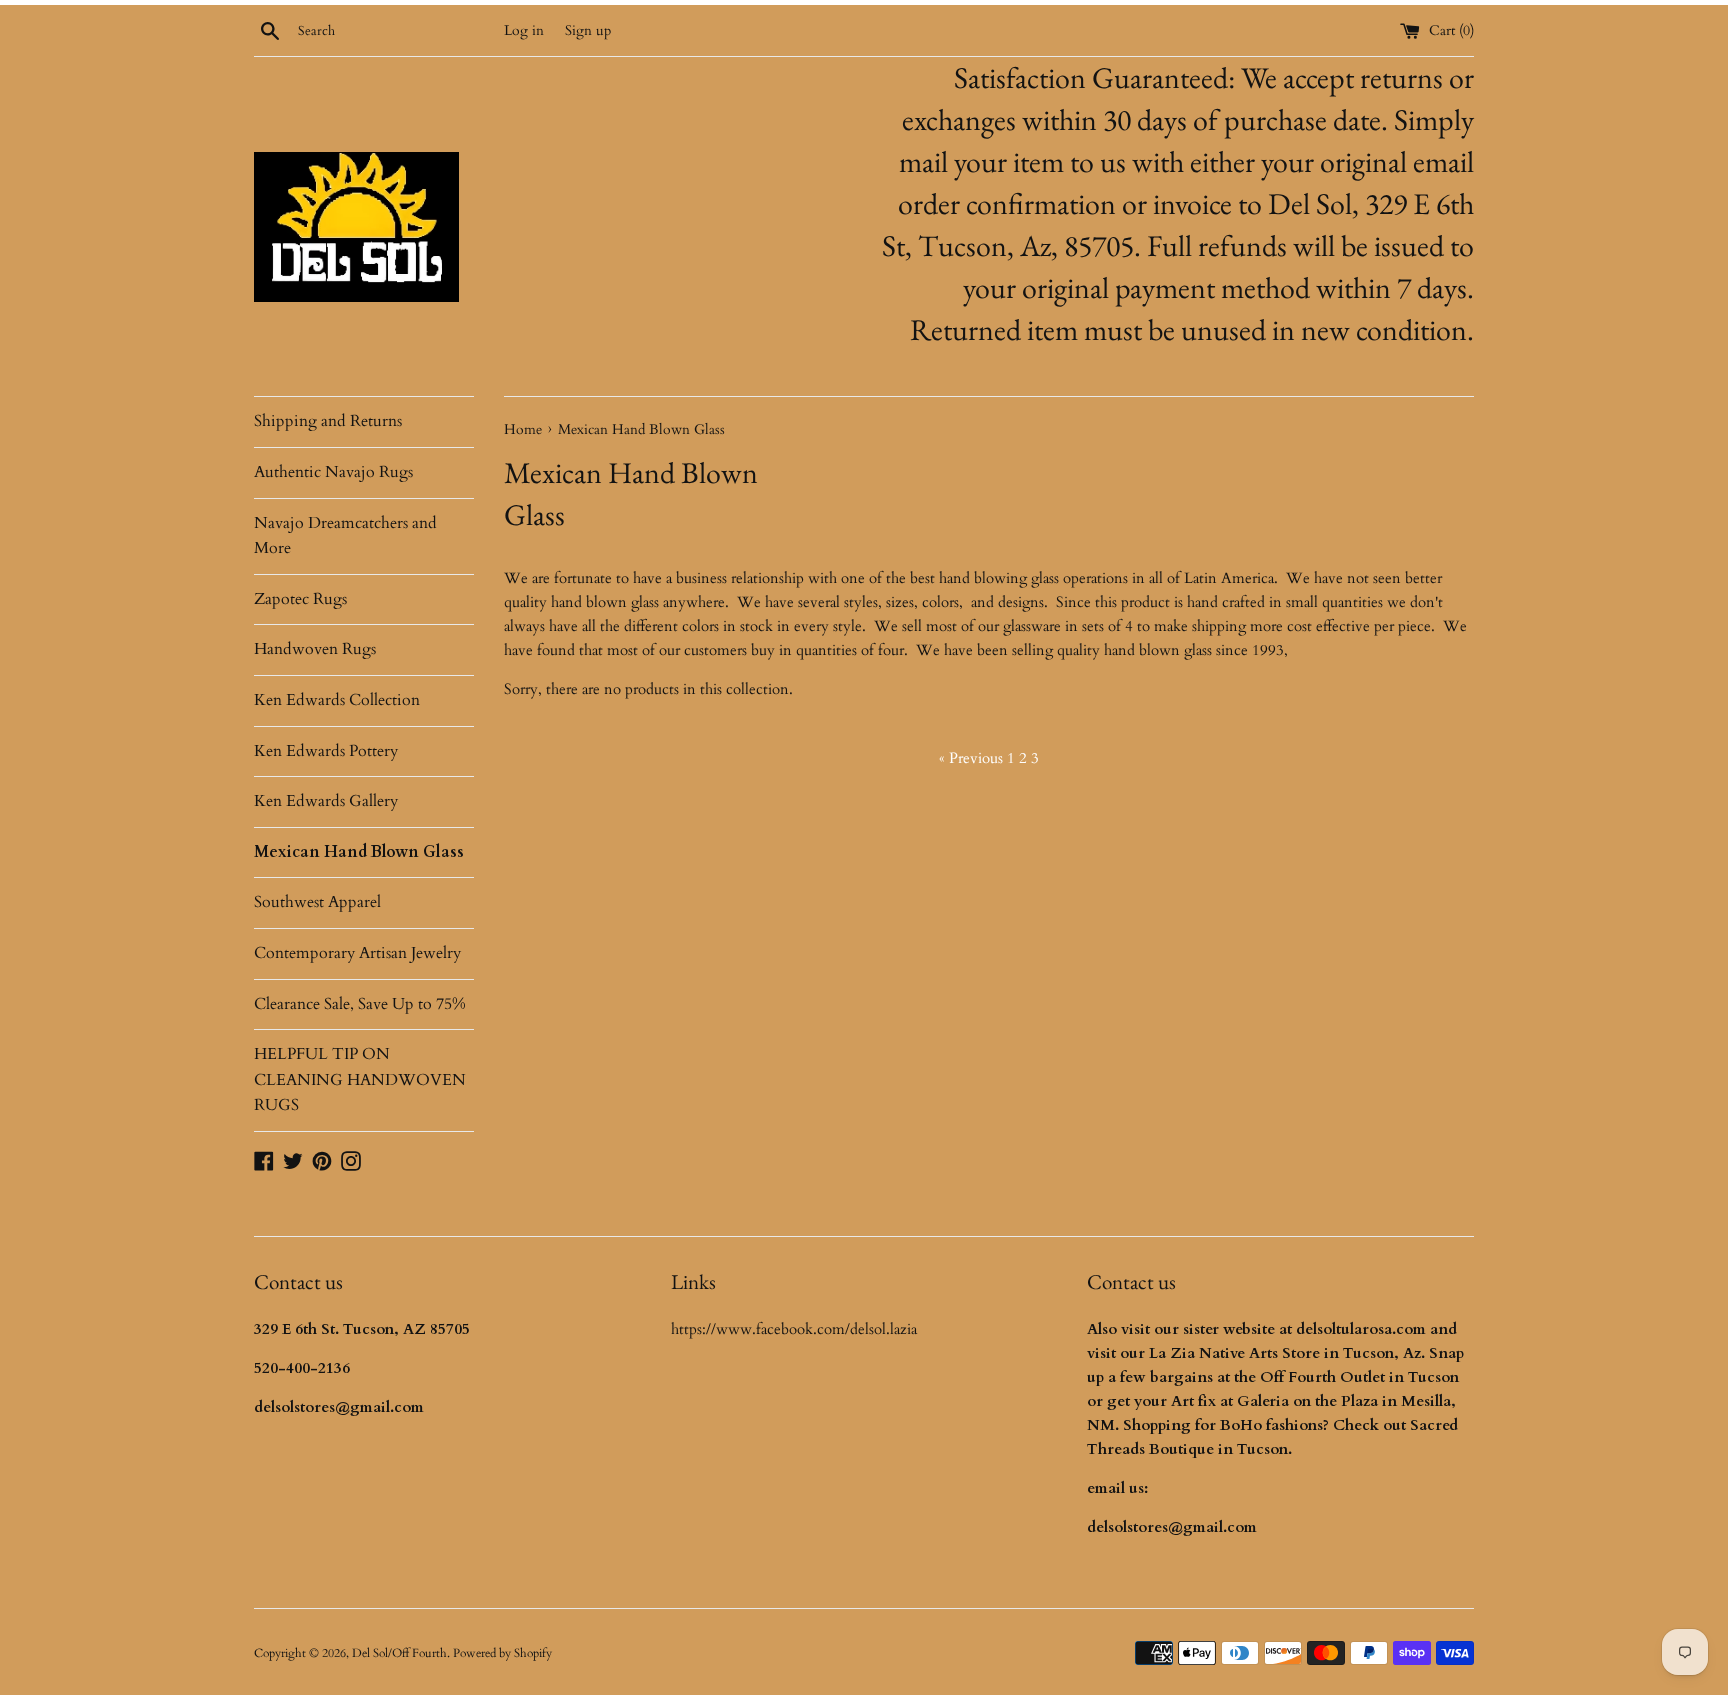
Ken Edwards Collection (337, 700)
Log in (524, 31)
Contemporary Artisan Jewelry (357, 953)
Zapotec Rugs (300, 599)
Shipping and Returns (328, 421)
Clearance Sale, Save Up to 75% (360, 1004)
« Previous (971, 758)
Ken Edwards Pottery (326, 751)
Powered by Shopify (502, 1653)
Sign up (588, 31)
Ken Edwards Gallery (326, 801)
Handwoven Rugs (315, 649)
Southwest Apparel (317, 902)
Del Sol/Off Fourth (399, 1653)
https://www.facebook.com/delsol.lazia (794, 1329)
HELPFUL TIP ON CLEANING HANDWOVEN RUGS (360, 1079)
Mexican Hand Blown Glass (359, 852)
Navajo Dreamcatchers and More (345, 536)
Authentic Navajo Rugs (333, 472)
